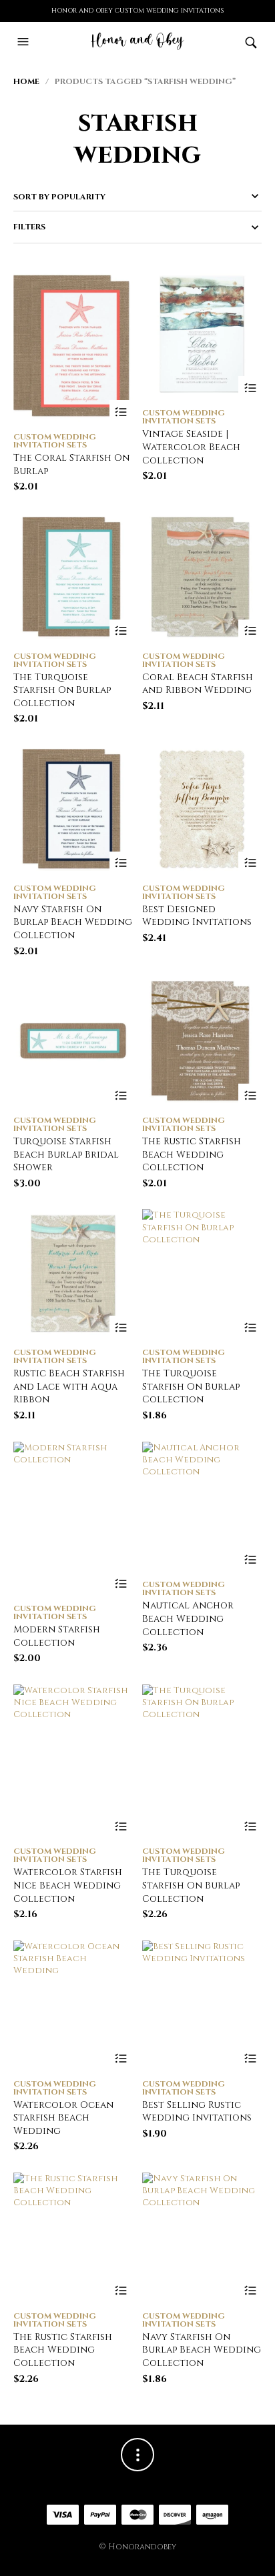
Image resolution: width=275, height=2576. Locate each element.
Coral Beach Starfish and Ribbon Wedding (198, 684)
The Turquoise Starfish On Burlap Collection (62, 690)
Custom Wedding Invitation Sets (55, 441)
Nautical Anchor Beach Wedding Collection (188, 1618)
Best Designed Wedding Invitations (197, 916)
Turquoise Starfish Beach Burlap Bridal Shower (66, 1154)
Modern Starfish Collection (57, 1636)
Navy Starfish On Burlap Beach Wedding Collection (73, 922)
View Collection (121, 412)
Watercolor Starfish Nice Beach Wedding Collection (68, 1885)
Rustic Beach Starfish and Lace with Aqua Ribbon (69, 1386)
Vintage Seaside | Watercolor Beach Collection (191, 447)
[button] (25, 42)
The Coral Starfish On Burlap (71, 464)
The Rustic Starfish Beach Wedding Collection (192, 1154)
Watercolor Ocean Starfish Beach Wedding (63, 2118)
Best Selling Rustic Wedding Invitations (197, 2112)
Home (26, 81)
